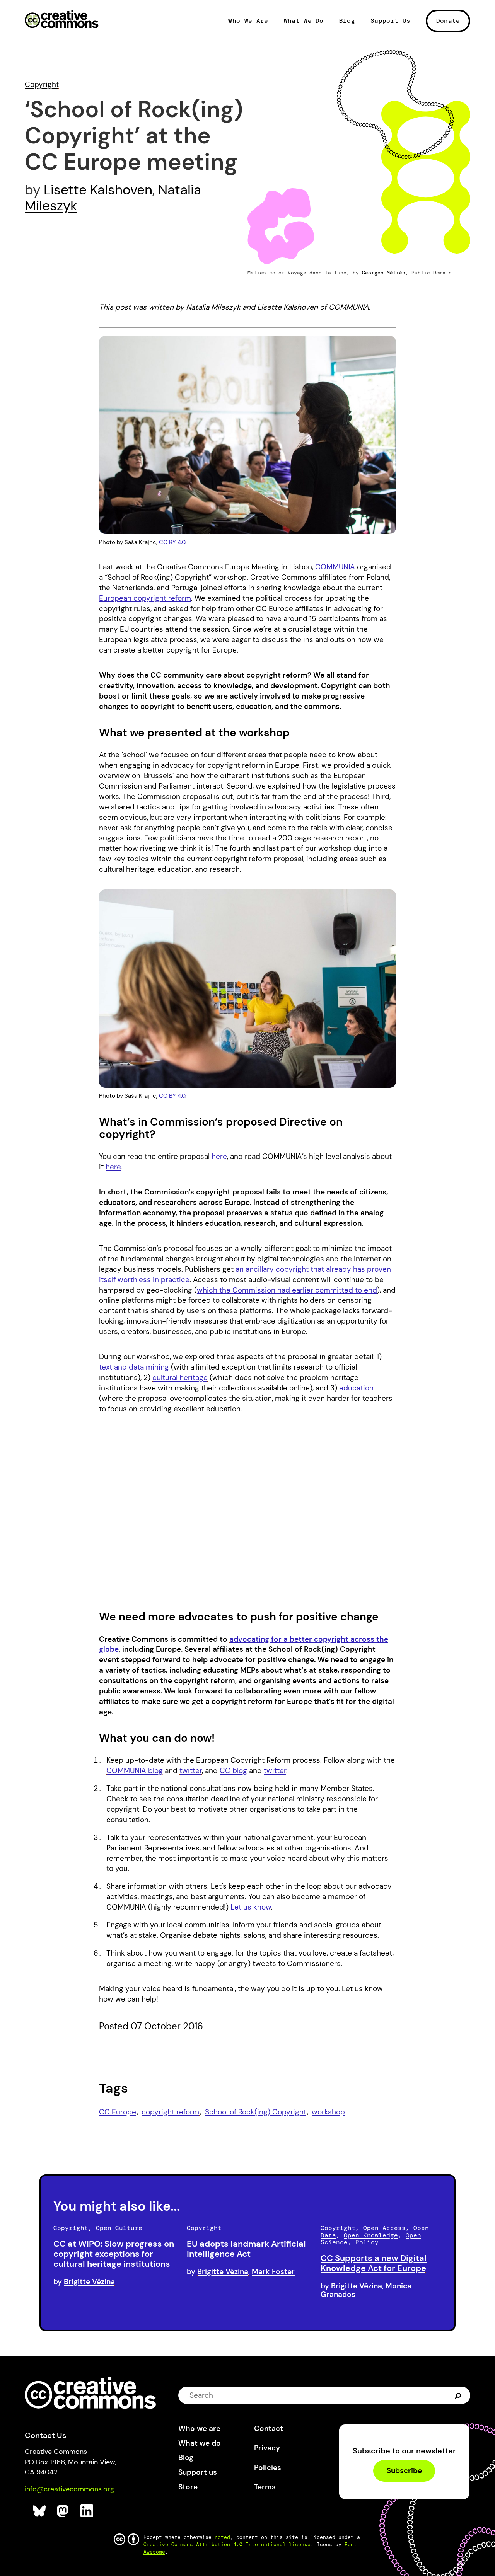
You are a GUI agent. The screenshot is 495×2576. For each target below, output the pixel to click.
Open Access (384, 2228)
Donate (448, 21)
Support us (198, 2472)
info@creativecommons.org (69, 2489)
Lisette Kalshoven (98, 190)
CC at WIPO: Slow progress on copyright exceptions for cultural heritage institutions (114, 2254)
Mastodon (64, 2511)
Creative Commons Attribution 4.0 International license (227, 2544)
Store (188, 2487)
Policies (268, 2468)
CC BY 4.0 (172, 542)
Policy (367, 2242)
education (356, 1388)
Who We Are (248, 21)
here (219, 1156)
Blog (347, 21)
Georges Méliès (384, 273)
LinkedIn (87, 2511)
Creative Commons (62, 20)
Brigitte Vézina (89, 2282)
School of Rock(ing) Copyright (256, 2112)
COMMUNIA (335, 567)
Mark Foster (273, 2272)
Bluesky (40, 2511)
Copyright (42, 84)
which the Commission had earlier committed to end (287, 1290)
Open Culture (119, 2228)
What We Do (304, 21)
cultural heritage (180, 1377)
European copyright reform (145, 598)
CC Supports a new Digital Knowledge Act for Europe (374, 2263)
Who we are (199, 2429)
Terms (265, 2487)
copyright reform (170, 2112)
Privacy (267, 2448)
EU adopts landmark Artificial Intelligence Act (246, 2249)
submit (458, 2395)
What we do (200, 2443)
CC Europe (118, 2112)
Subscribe (404, 2471)
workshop (328, 2112)
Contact (269, 2429)
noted (222, 2537)
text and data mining (134, 1367)
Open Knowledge (371, 2235)
